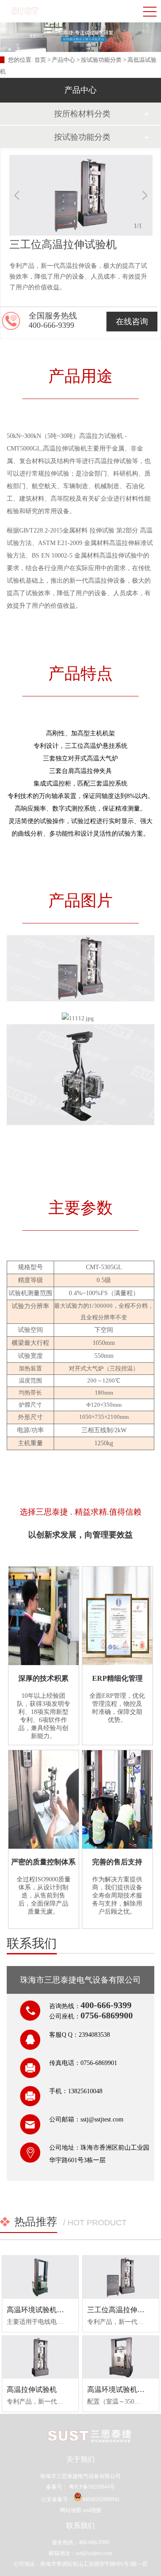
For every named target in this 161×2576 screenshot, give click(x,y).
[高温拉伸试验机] (40, 2357)
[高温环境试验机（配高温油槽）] (40, 2277)
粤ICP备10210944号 (91, 2487)
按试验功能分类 (101, 60)
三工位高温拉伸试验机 (123, 2310)
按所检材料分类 (82, 114)
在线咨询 (132, 322)
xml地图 (92, 2510)
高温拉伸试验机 (32, 2389)
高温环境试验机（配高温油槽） (57, 2310)
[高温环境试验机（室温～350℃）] (121, 2357)
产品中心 (64, 60)
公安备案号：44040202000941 (80, 2499)
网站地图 (71, 2510)
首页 (41, 60)
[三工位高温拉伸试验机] (121, 2277)
